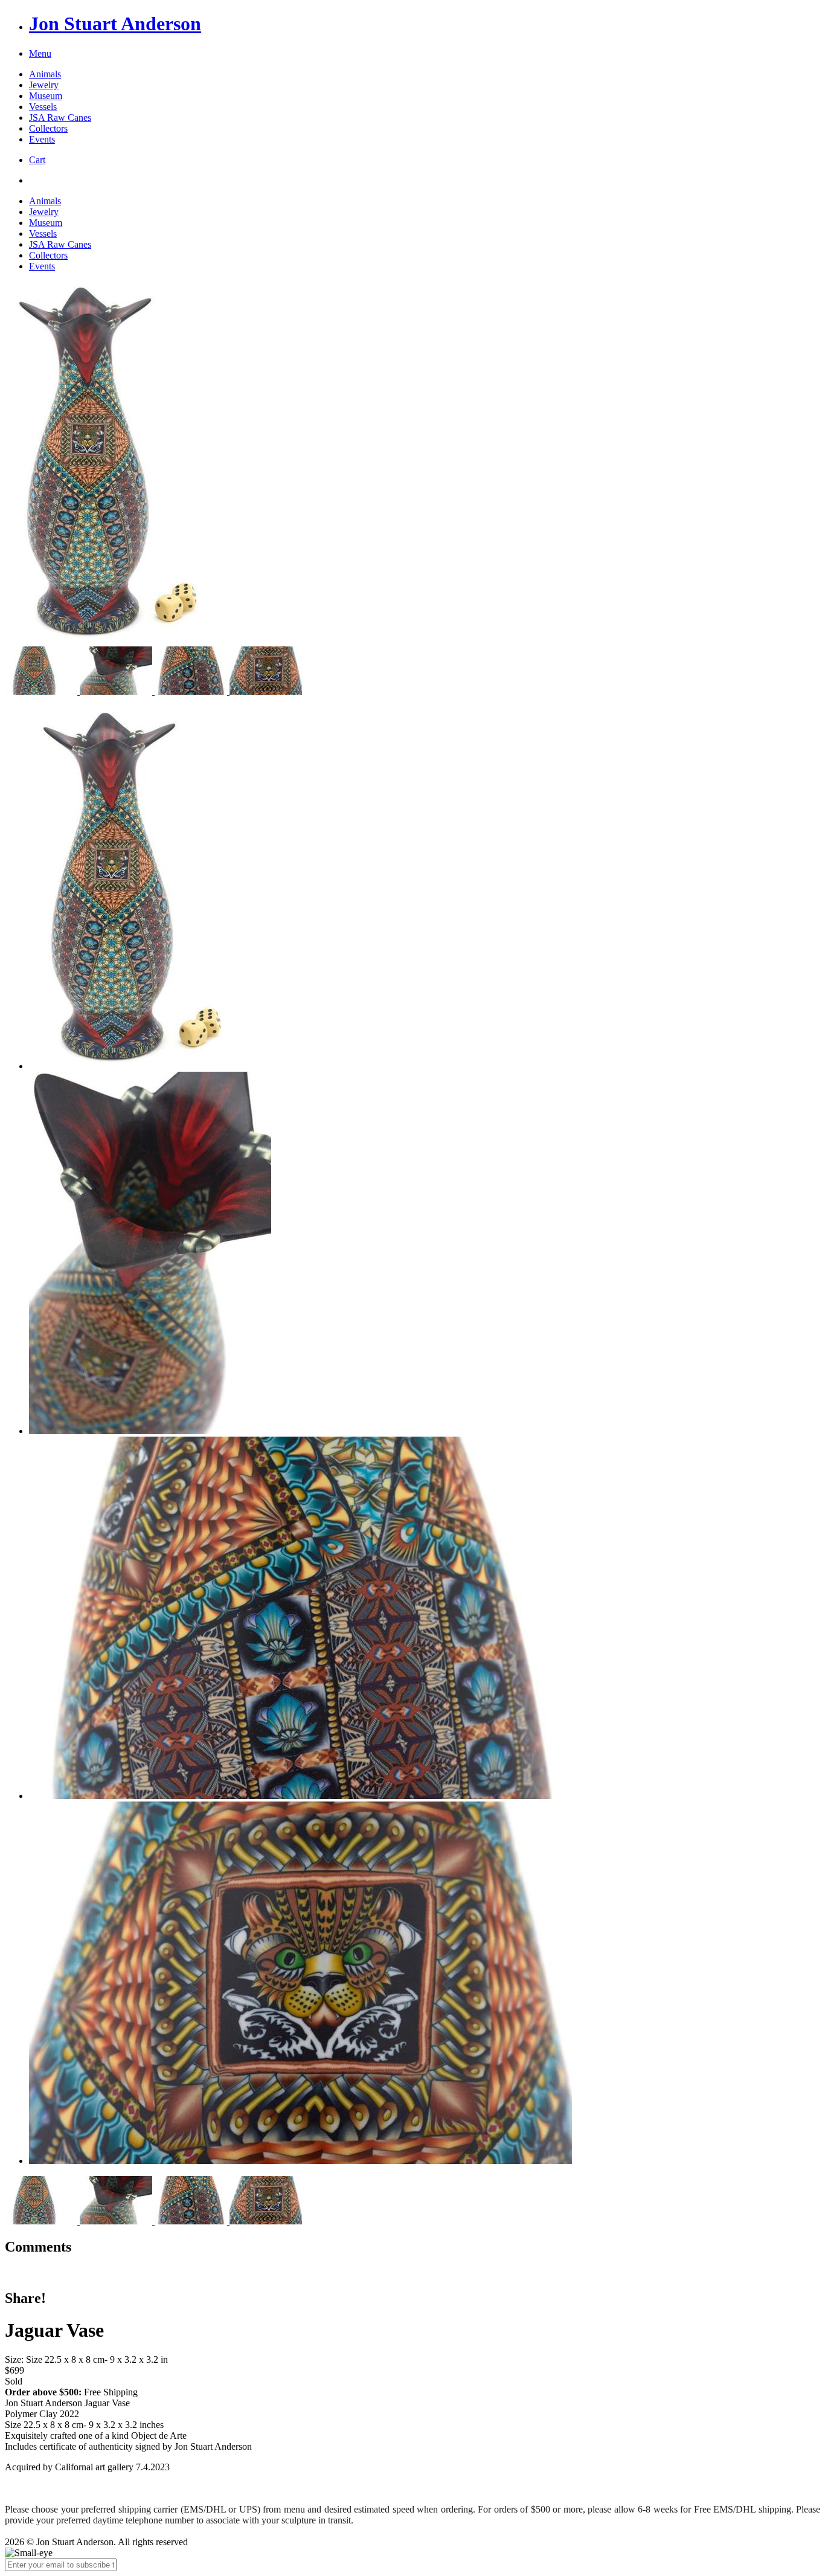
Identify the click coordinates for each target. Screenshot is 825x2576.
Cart (37, 160)
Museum (46, 96)
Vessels (43, 107)
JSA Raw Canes (60, 118)
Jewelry (44, 85)
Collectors (48, 128)
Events (42, 139)
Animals (45, 74)
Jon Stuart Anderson (115, 24)
